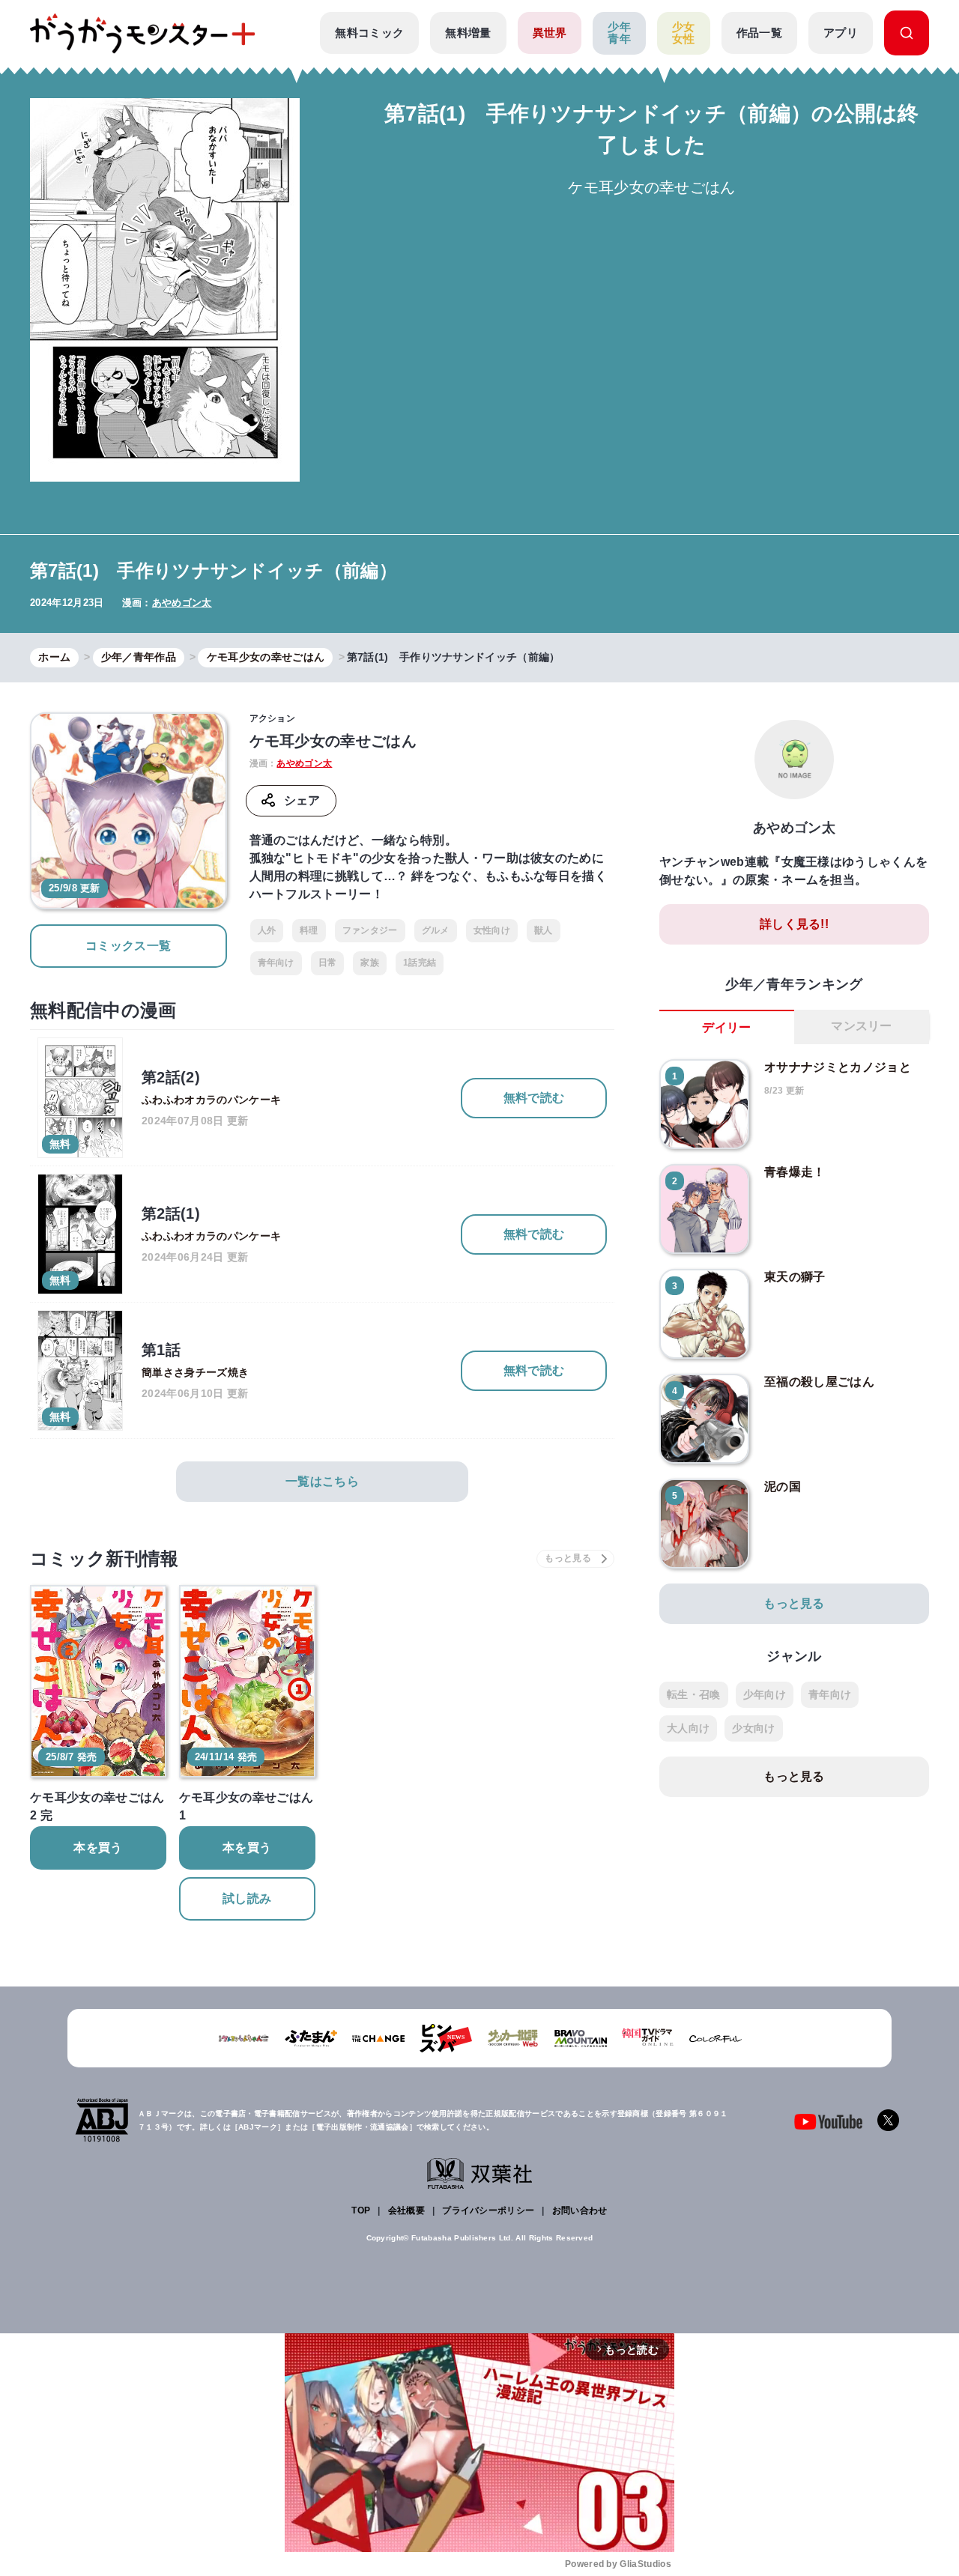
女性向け (492, 930)
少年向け (765, 1694)
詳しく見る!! (794, 924)
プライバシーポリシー (488, 2210)
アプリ (841, 33)
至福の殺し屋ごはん (819, 1382)
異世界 (550, 33)
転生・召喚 (694, 1694)
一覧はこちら (322, 1481)
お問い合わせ (580, 2210)
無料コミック (369, 33)
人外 (267, 930)
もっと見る (794, 1603)
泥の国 (783, 1486)
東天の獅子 (795, 1277)
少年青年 (619, 33)
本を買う (98, 1848)
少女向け (753, 1728)
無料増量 (468, 33)
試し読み (247, 1898)
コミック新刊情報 (105, 1558)
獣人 (544, 930)
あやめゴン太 (182, 603)
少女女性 (684, 33)
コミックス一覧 (128, 946)
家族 (370, 963)
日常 (328, 963)
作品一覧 (759, 33)
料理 (309, 930)
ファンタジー (370, 930)
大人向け (688, 1728)
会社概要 (406, 2210)
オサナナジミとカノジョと (838, 1067)
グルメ (436, 930)
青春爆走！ (795, 1172)
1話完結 (420, 963)
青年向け (276, 963)
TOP (361, 2210)
